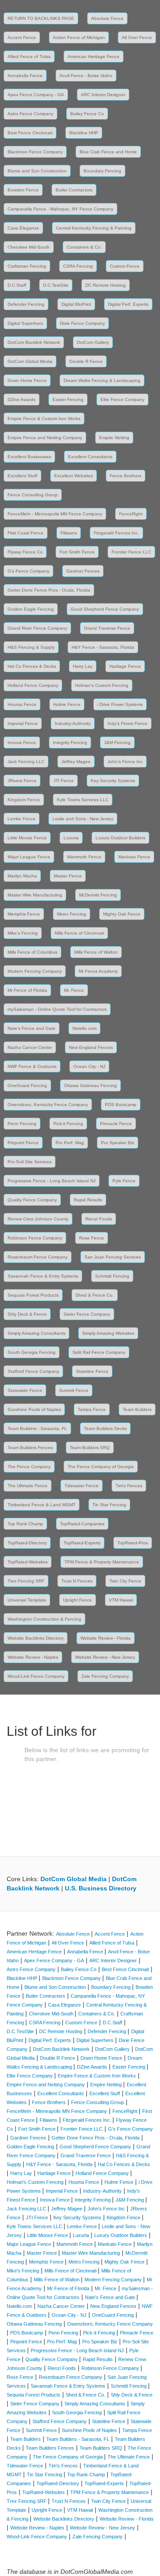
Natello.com (84, 1028)
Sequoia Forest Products (33, 1295)
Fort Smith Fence (77, 552)
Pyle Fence (124, 1181)
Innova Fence (22, 742)
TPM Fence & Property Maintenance (102, 1562)
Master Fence (68, 876)
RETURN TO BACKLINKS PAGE (41, 18)
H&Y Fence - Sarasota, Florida (103, 647)
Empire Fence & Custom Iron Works (44, 419)
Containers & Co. (84, 247)
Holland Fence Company (33, 685)
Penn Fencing (22, 1124)
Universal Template (27, 1600)
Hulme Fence (67, 704)
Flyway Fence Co (25, 552)
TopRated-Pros (133, 1543)
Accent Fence (22, 37)
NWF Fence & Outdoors (32, 1066)
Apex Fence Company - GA (36, 95)
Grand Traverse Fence (107, 628)
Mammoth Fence (84, 857)
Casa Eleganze (23, 228)
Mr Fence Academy (98, 971)
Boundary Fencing (102, 171)
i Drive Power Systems (120, 704)
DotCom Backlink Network (34, 342)
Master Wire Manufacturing (35, 895)
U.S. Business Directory (101, 1888)
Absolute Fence (107, 18)
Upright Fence (78, 1600)
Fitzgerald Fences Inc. (116, 533)
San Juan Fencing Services (113, 1257)
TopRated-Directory (27, 1543)
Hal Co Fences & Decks (32, 666)
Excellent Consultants (90, 457)
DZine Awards (22, 399)
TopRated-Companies (82, 1524)
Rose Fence (92, 1238)
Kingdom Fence (24, 800)
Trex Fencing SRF (26, 1581)
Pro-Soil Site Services (30, 1162)
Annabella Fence (25, 76)
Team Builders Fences (30, 1448)
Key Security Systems (113, 781)
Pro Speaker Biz (118, 1143)
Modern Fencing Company (35, 971)
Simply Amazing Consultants (36, 1333)
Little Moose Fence (27, 838)
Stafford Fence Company (33, 1371)
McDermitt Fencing (98, 895)
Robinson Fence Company (35, 1238)
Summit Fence (74, 1390)
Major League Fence (29, 857)
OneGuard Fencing (27, 1085)
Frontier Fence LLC (131, 552)
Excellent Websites (74, 476)
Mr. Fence (74, 990)
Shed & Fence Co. (95, 1295)
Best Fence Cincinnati (30, 133)
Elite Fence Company (122, 399)
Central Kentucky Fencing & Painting (94, 228)
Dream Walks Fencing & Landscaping (102, 380)
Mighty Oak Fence (122, 914)
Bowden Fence (23, 190)
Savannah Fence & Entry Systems (43, 1276)
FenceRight (131, 514)
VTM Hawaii (121, 1600)
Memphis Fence (24, 914)
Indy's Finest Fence (128, 723)
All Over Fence (137, 37)
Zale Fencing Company (105, 1676)
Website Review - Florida (106, 1638)
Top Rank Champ (25, 1524)
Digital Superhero (25, 323)
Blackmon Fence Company (35, 152)
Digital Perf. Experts (128, 304)
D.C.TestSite (56, 285)
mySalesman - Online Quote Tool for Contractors (57, 1009)
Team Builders (137, 1409)
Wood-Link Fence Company (36, 1676)
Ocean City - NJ (89, 1066)
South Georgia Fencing (32, 1352)
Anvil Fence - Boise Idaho (86, 76)
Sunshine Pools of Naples (34, 1409)
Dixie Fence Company (82, 323)
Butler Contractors (74, 190)
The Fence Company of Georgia (101, 1467)
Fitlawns (69, 533)
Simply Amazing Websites (108, 1333)
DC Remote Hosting (106, 285)
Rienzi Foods (99, 1219)
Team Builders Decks (105, 1428)
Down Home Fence (27, 380)
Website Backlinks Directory (36, 1638)
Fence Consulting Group (33, 495)
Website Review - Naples (33, 1657)
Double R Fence (86, 361)
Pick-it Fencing (68, 1124)
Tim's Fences (129, 1486)
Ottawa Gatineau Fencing (90, 1085)
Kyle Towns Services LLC (83, 800)
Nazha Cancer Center (30, 1047)
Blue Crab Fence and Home (108, 152)
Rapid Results (88, 1200)
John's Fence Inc (125, 762)
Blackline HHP (84, 133)
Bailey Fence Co (87, 114)
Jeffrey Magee (76, 762)
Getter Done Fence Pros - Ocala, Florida (49, 590)
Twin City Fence (125, 1581)
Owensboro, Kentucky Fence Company (48, 1105)
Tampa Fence (92, 1409)
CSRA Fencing (78, 266)
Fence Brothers (126, 476)
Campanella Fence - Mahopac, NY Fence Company (60, 209)
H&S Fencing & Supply (31, 647)
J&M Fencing (117, 742)
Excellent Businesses (29, 457)
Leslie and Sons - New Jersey (83, 819)
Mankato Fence (134, 857)
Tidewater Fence (82, 1486)
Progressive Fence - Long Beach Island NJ (52, 1181)
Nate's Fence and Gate (32, 1028)
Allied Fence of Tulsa (29, 57)
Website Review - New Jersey (105, 1657)
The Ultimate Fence (28, 1486)
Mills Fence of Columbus (32, 952)
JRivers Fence (22, 781)
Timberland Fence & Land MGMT (42, 1505)
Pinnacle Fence (116, 1124)
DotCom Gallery (93, 342)
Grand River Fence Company (37, 628)
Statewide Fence (25, 1390)
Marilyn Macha (22, 876)
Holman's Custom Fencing (102, 685)
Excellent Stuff (22, 476)
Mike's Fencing (23, 933)
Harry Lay (83, 666)
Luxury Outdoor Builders (120, 838)
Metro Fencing (72, 914)
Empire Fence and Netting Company (45, 438)
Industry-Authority (73, 723)
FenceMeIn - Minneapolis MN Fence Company (55, 514)
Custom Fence (125, 266)
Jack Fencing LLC (26, 762)
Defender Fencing (26, 304)
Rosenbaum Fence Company (38, 1257)
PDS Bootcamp (121, 1105)
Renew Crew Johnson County (38, 1219)
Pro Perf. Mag (70, 1143)
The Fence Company (29, 1467)
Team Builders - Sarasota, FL (37, 1428)
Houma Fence (22, 704)
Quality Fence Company (32, 1200)
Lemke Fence (22, 819)
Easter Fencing (68, 399)
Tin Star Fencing (109, 1505)
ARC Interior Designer (103, 95)
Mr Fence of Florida (27, 990)
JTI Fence (64, 781)
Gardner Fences (83, 571)
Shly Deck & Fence (27, 1314)
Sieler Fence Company (87, 1314)
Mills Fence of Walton (96, 952)
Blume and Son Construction (37, 171)
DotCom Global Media (30, 361)
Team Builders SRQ (90, 1448)
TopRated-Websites (28, 1562)
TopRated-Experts (82, 1543)
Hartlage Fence (125, 666)
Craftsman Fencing (27, 266)
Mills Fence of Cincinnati (79, 933)
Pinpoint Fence (23, 1143)
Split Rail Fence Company (99, 1352)
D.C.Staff (17, 285)
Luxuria (71, 838)
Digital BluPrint (76, 304)
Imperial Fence (23, 723)
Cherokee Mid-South (29, 247)
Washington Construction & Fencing (44, 1619)
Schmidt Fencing (112, 1276)
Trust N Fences (77, 1581)
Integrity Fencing (70, 742)
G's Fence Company (28, 571)
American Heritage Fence (94, 57)
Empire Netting (114, 438)
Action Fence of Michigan (79, 37)
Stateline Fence (92, 1371)
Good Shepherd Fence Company (105, 609)
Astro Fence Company (30, 114)
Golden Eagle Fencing (31, 609)
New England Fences (91, 1047)
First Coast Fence (26, 533)
